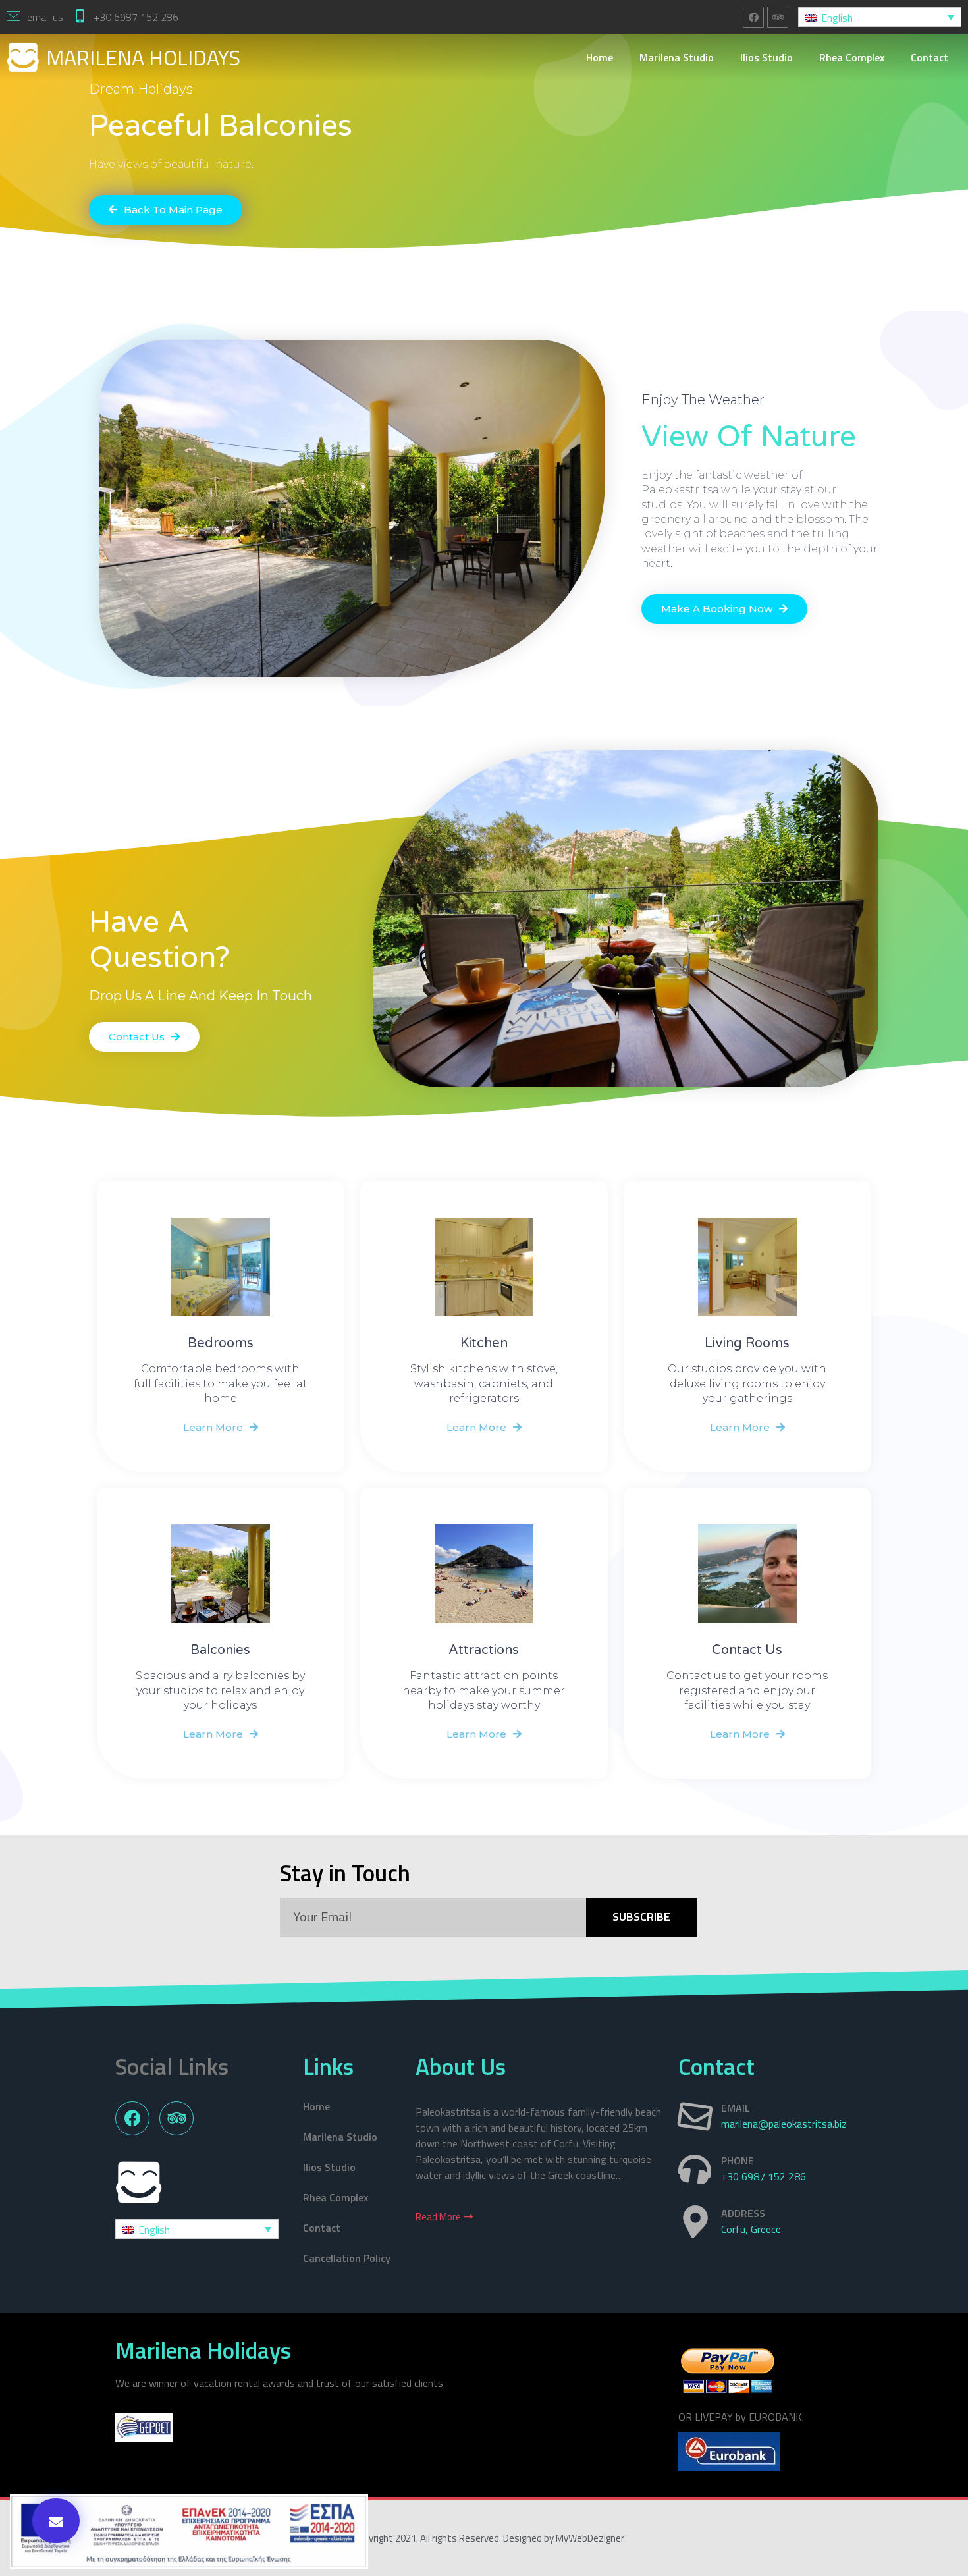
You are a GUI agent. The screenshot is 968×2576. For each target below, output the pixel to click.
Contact (929, 57)
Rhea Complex (852, 57)
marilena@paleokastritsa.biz (784, 2124)
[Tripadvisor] (778, 17)
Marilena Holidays (143, 57)
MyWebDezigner (590, 2538)
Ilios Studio (766, 57)
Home (600, 57)
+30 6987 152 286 (136, 17)
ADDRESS (743, 2213)
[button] (166, 210)
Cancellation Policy (347, 2258)
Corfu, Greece (751, 2229)
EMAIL (736, 2108)
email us (45, 17)
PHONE (738, 2160)
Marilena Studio (677, 57)
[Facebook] (753, 17)
